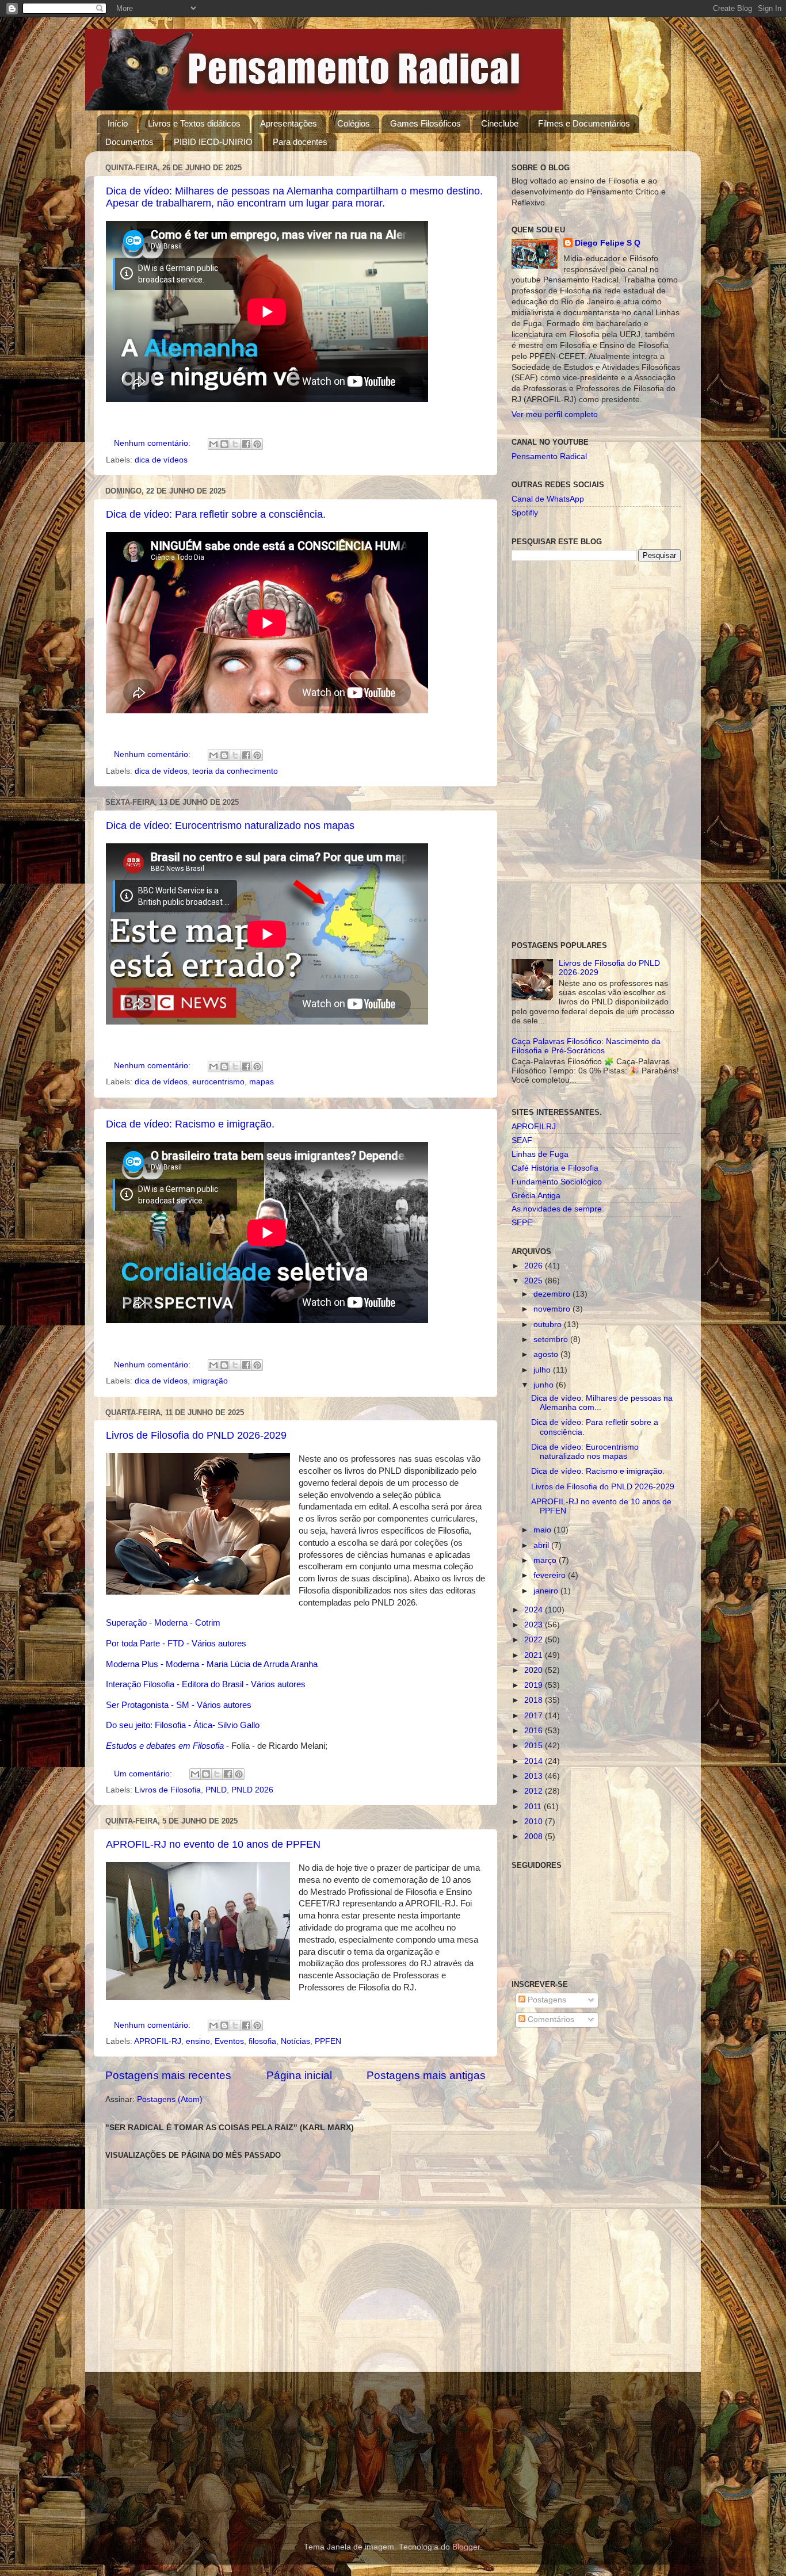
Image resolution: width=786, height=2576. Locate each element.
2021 (535, 1655)
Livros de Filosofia (168, 1790)
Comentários (550, 2019)
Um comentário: (144, 1774)
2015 (535, 1746)
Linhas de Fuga (540, 1154)
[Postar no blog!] (224, 444)
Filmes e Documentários (584, 123)
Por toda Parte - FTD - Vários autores (177, 1644)
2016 (535, 1731)
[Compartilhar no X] (235, 444)
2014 (535, 1761)
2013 (535, 1776)
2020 (535, 1670)
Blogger (466, 2547)
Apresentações (289, 123)
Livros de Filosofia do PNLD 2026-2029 (196, 1435)
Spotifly (525, 513)
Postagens (546, 2000)
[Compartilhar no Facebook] (246, 444)
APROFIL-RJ (158, 2041)
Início (118, 123)
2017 (535, 1716)
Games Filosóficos (426, 123)
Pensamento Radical (549, 456)
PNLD (216, 1790)
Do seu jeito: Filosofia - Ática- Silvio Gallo (183, 1725)
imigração (210, 1381)
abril (542, 1545)
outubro (549, 1325)
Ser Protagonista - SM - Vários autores (179, 1705)
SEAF (522, 1140)
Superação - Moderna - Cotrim (163, 1623)
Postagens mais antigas (426, 2075)
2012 (535, 1791)
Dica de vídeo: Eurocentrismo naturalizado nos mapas (230, 825)
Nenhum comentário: (153, 443)
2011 (534, 1807)
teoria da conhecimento (235, 771)
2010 (535, 1822)
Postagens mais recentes (168, 2075)
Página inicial (299, 2075)
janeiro (547, 1591)
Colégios (354, 123)
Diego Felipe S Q (608, 243)
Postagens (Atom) (170, 2099)
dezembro (553, 1294)
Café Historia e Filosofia (555, 1168)
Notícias (295, 2041)
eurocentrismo (218, 1082)
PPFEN (328, 2041)
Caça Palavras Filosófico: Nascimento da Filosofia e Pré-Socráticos (586, 1046)
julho (543, 1370)
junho (545, 1385)
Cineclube (500, 123)
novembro (553, 1309)
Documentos (129, 142)
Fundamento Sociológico (557, 1182)
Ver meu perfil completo (555, 414)
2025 (535, 1281)
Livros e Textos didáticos (194, 123)
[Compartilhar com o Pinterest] (257, 444)
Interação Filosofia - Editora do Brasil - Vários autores (206, 1684)
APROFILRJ (534, 1127)
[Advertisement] (596, 751)
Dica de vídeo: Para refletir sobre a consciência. (216, 514)
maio (543, 1530)
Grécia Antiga (536, 1196)
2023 (535, 1625)
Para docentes (300, 142)
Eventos (229, 2041)
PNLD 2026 (252, 1790)
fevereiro (551, 1575)
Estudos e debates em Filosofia (165, 1746)
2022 (535, 1640)
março (546, 1560)
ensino (198, 2041)
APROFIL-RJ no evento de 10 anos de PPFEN (213, 1844)
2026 (535, 1266)
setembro (552, 1339)
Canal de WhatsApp (548, 499)
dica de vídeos (161, 460)
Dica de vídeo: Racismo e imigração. (190, 1124)
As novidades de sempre (557, 1209)
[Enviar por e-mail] (213, 444)
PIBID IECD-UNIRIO (213, 142)
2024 (535, 1610)
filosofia (262, 2041)
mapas (262, 1082)
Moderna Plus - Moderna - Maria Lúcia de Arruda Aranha (212, 1664)
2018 (535, 1700)
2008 (535, 1837)
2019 (535, 1685)
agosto (547, 1354)
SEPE (522, 1223)
